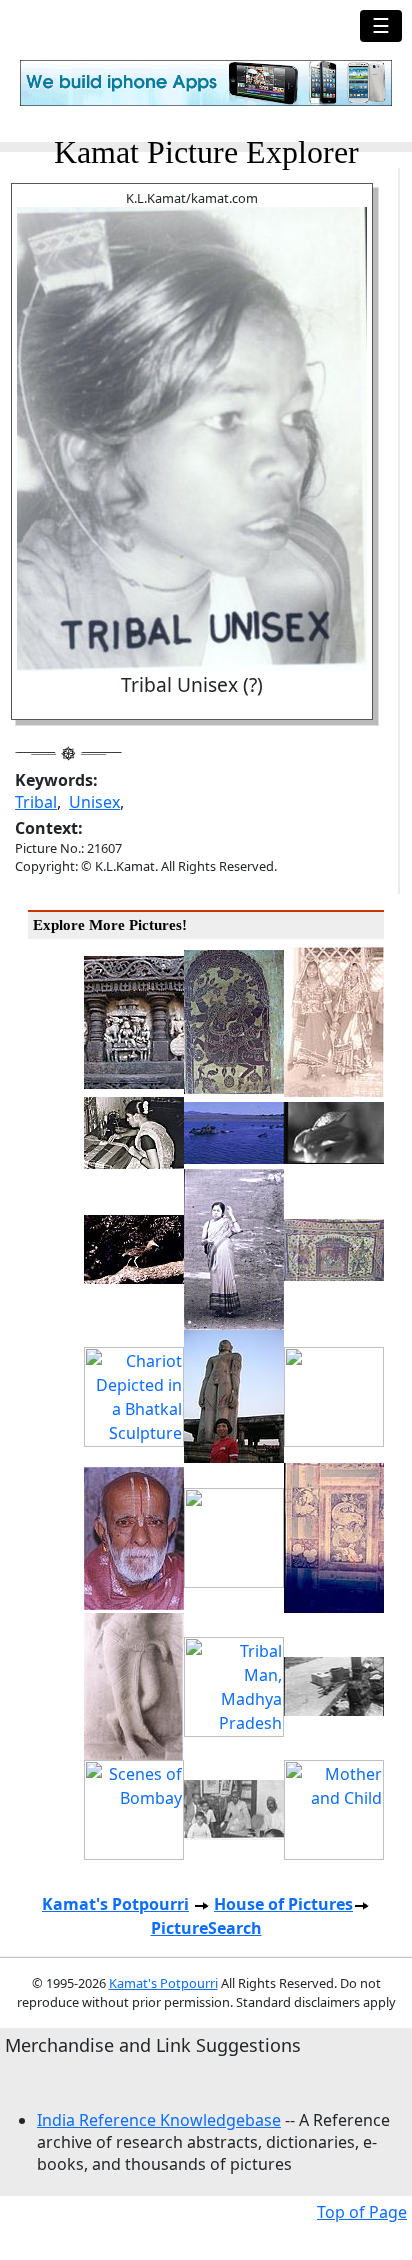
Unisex (94, 802)
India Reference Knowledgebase (159, 2120)
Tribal (36, 802)
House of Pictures (283, 1904)
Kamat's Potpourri (115, 1904)
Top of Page (362, 2212)
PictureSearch (206, 1928)
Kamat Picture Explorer (206, 152)
